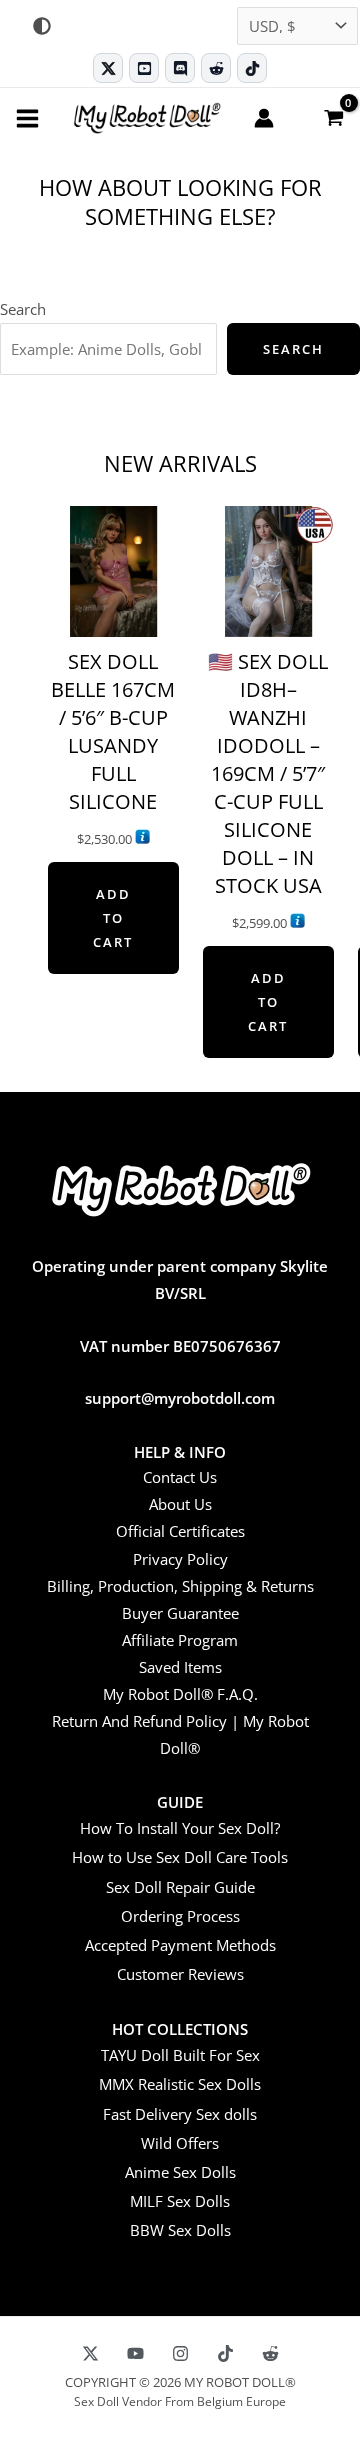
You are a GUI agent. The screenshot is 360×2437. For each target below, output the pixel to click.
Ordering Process (180, 1916)
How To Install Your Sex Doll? (180, 1828)
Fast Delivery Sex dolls (180, 2114)
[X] (90, 2353)
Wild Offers (180, 2143)
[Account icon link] (264, 118)
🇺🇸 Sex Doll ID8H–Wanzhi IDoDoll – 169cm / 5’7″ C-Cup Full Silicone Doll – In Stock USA (268, 773)
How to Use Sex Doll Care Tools (180, 1857)
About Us (180, 1504)
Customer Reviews (180, 1974)
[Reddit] (216, 68)
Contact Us (180, 1477)
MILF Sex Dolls (180, 2201)
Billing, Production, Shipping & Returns (180, 1586)
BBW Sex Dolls (180, 2230)
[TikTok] (252, 68)
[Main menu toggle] (27, 117)
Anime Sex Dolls (180, 2172)
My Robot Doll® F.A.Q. (180, 1694)
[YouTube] (135, 2353)
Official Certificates (180, 1531)
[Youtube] (144, 68)
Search (23, 309)
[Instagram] (180, 2353)
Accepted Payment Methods (180, 1945)
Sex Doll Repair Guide (180, 1887)
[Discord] (180, 68)
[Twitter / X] (108, 68)
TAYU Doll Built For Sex (180, 2055)
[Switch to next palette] (42, 26)
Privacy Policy (180, 1559)
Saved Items (180, 1667)
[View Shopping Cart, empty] (333, 117)
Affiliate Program (180, 1640)
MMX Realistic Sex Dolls (180, 2084)
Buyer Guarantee (180, 1613)
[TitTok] (225, 2353)
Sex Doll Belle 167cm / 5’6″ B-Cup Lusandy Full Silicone (113, 731)
